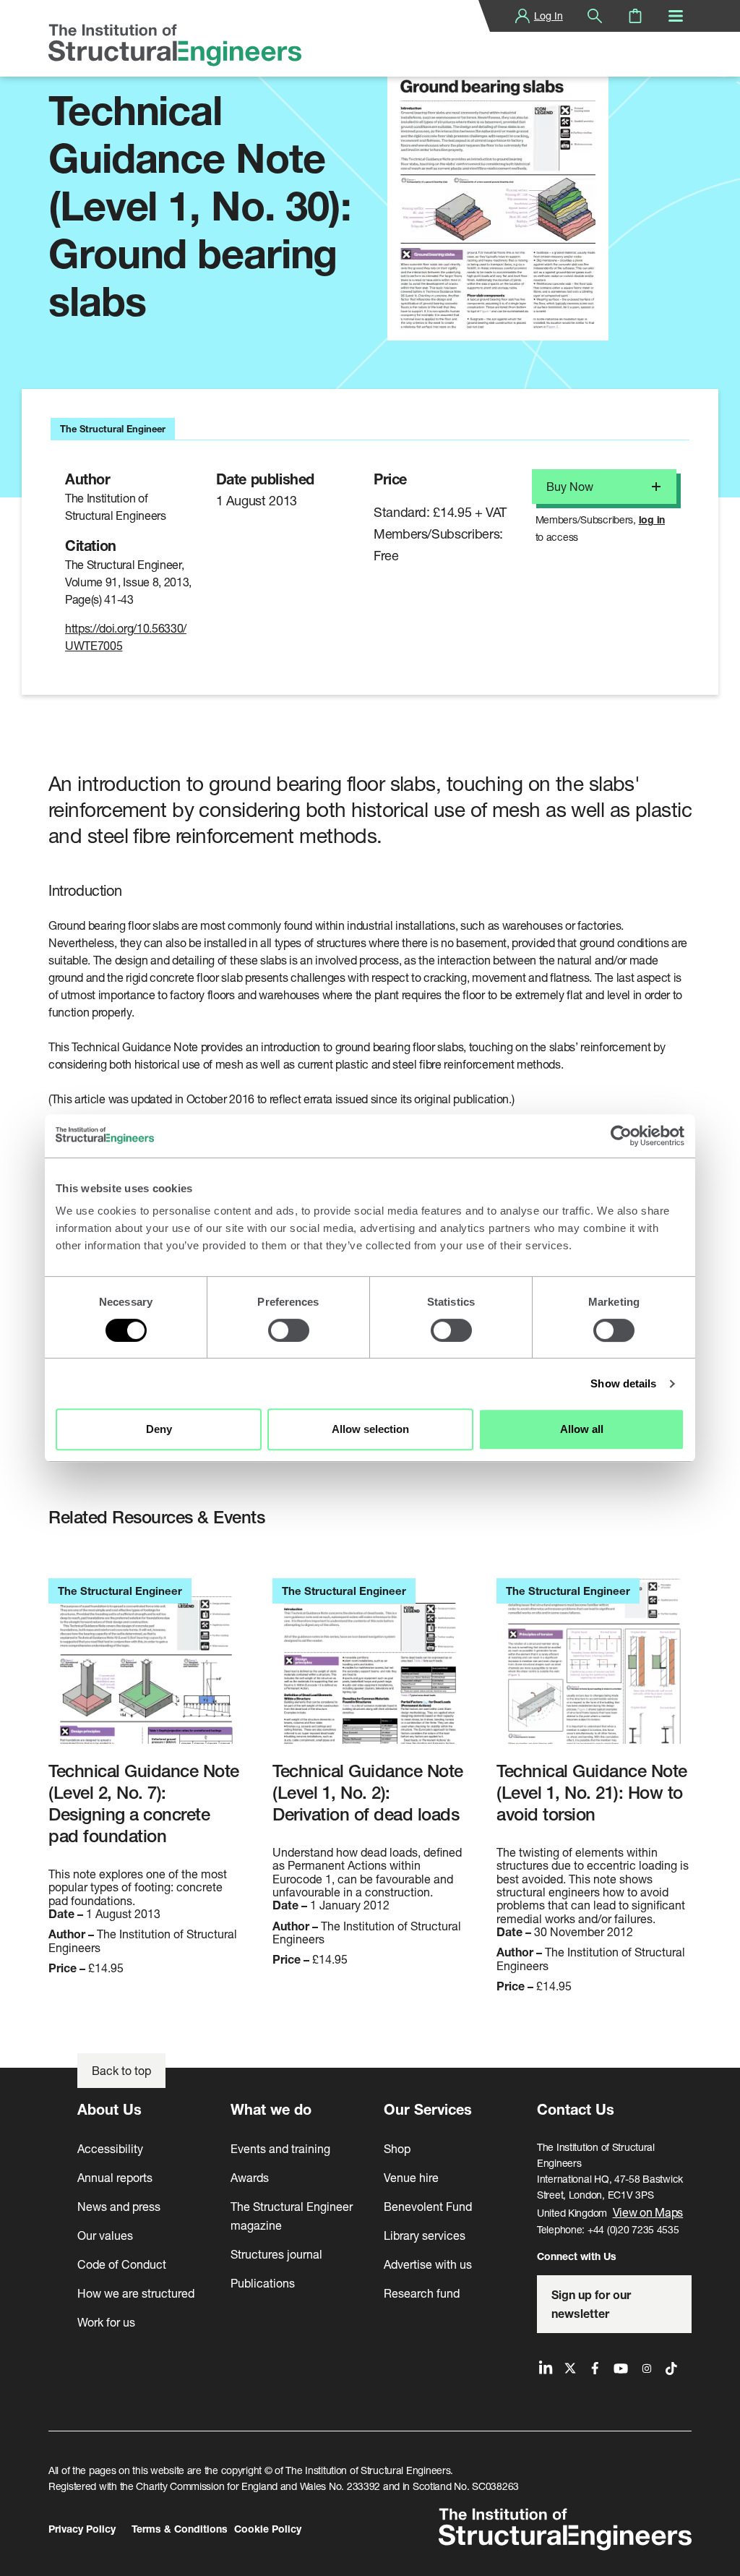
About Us (109, 2109)
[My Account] (522, 16)
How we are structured (136, 2293)
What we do (271, 2109)
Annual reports (115, 2177)
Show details (623, 1383)
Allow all (582, 1429)
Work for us (106, 2322)
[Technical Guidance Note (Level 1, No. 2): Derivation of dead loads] (370, 1669)
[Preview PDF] (498, 193)
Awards (250, 2177)
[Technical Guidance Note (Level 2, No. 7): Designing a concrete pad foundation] (146, 1669)
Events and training (280, 2148)
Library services (425, 2235)
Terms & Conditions (180, 2529)
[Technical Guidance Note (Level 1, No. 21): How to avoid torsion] (594, 1669)
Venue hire (411, 2177)
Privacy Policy (82, 2529)
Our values (105, 2235)
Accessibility (110, 2148)
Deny (159, 1429)
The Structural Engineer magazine (292, 2216)
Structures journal (276, 2254)
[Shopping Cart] (635, 16)
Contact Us (576, 2109)
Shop (397, 2148)
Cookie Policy (268, 2529)
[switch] (289, 1330)
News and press (119, 2206)
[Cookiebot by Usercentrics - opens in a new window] (621, 1136)
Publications (263, 2283)
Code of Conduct (122, 2264)
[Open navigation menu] (676, 16)
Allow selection (370, 1429)
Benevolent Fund (428, 2206)
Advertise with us (428, 2264)
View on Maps (648, 2212)
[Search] (595, 16)
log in (652, 519)
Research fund (422, 2293)
